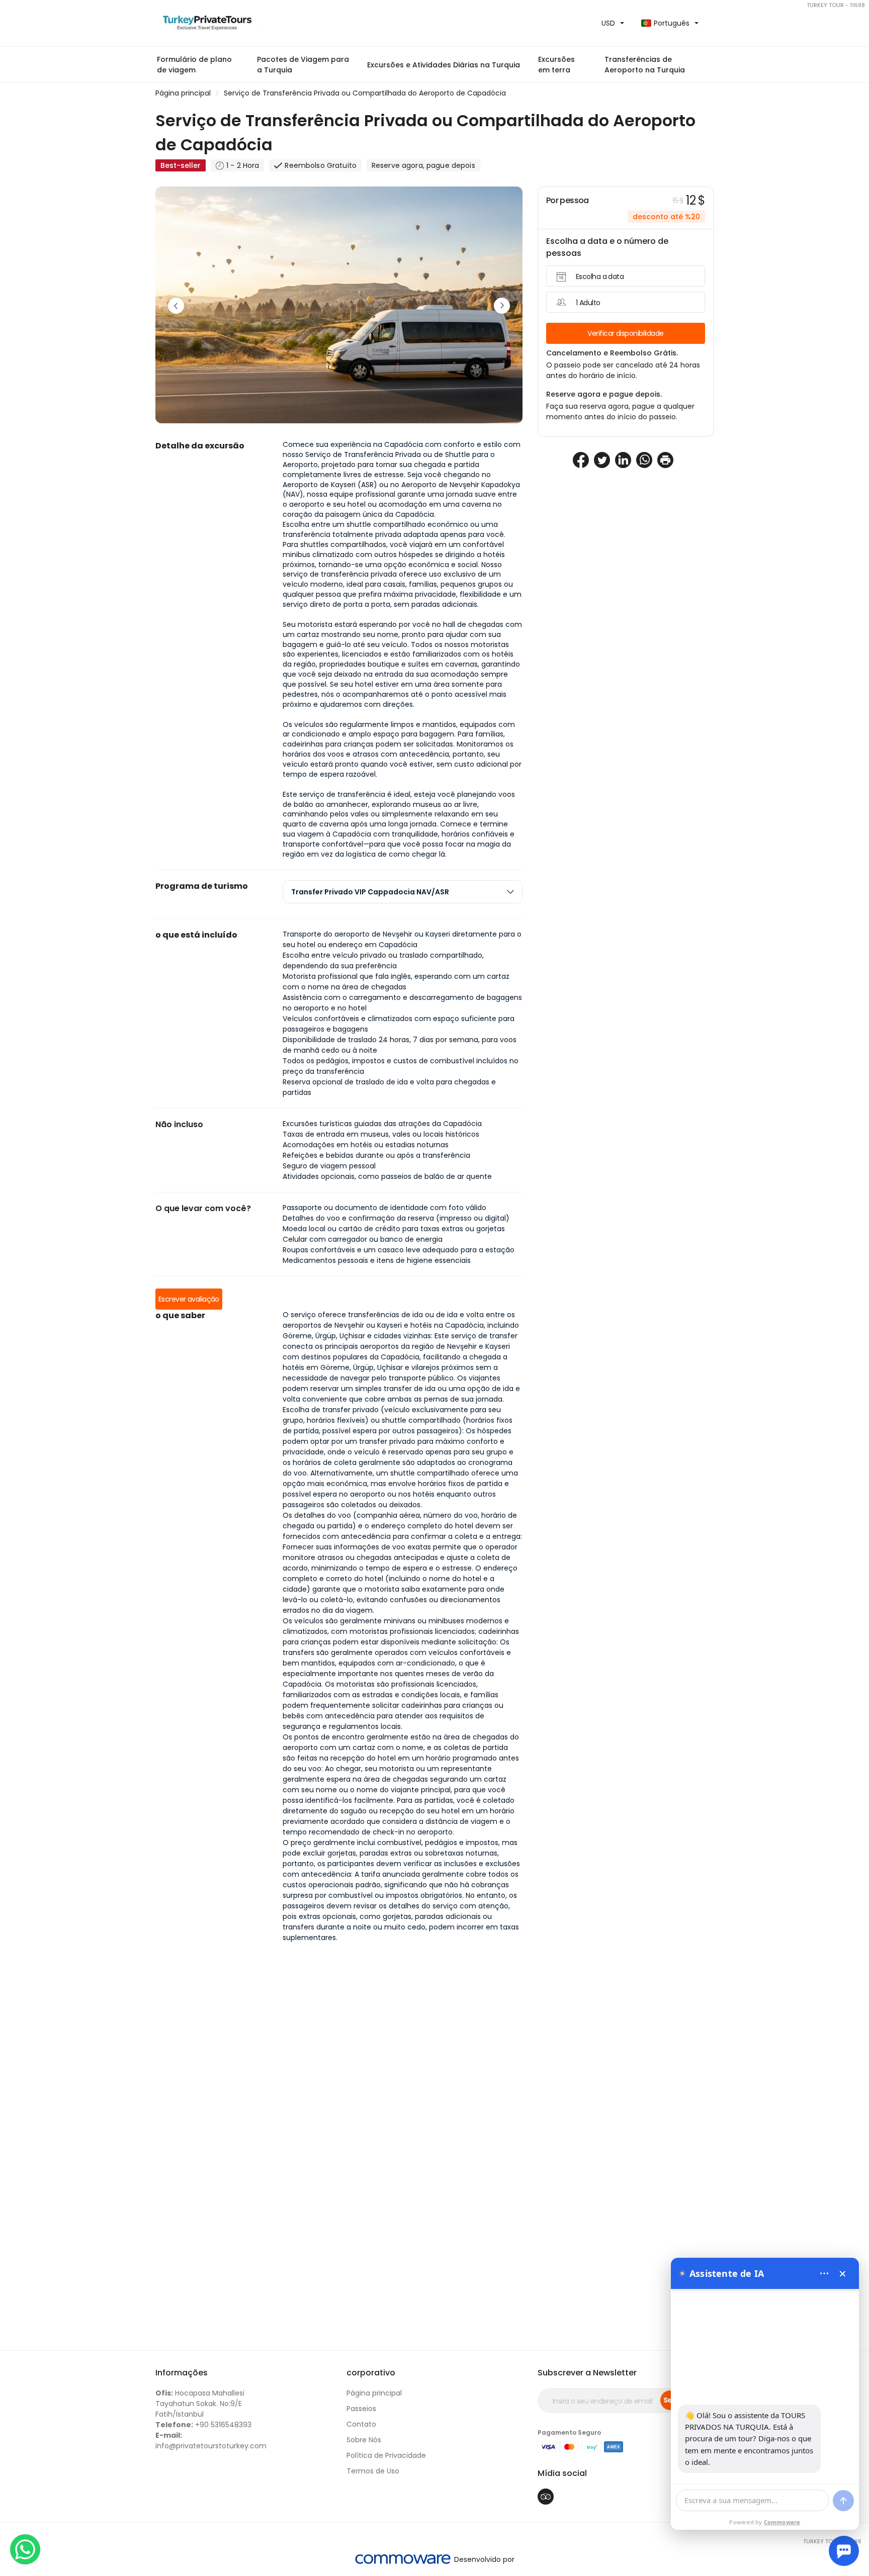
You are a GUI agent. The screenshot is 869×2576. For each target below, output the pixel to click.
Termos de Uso (373, 2471)
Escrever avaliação (189, 1299)
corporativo (371, 2373)
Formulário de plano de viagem (194, 65)
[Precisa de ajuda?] (844, 2551)
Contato (361, 2424)
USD (608, 23)
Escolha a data (600, 277)
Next (502, 306)
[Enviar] (843, 2501)
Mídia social (562, 2473)
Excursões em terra (556, 65)
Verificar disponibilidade (625, 333)
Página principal (183, 93)
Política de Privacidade (386, 2455)
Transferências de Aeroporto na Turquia (645, 65)
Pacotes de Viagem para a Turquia (303, 65)
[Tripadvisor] (546, 2497)
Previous (176, 306)
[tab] (403, 892)
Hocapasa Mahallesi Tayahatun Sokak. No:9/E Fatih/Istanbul (200, 2404)
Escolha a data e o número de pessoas (607, 247)
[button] (444, 65)
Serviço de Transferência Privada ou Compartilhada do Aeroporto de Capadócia (365, 93)
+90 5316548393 (203, 2425)
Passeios (361, 2409)
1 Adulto (588, 303)
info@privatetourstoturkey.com (211, 2441)
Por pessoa (568, 200)
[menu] (824, 2273)
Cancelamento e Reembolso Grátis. (612, 353)
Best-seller (181, 165)
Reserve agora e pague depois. (604, 394)
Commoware (782, 2522)
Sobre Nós (364, 2440)
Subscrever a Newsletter (587, 2373)
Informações (182, 2373)
